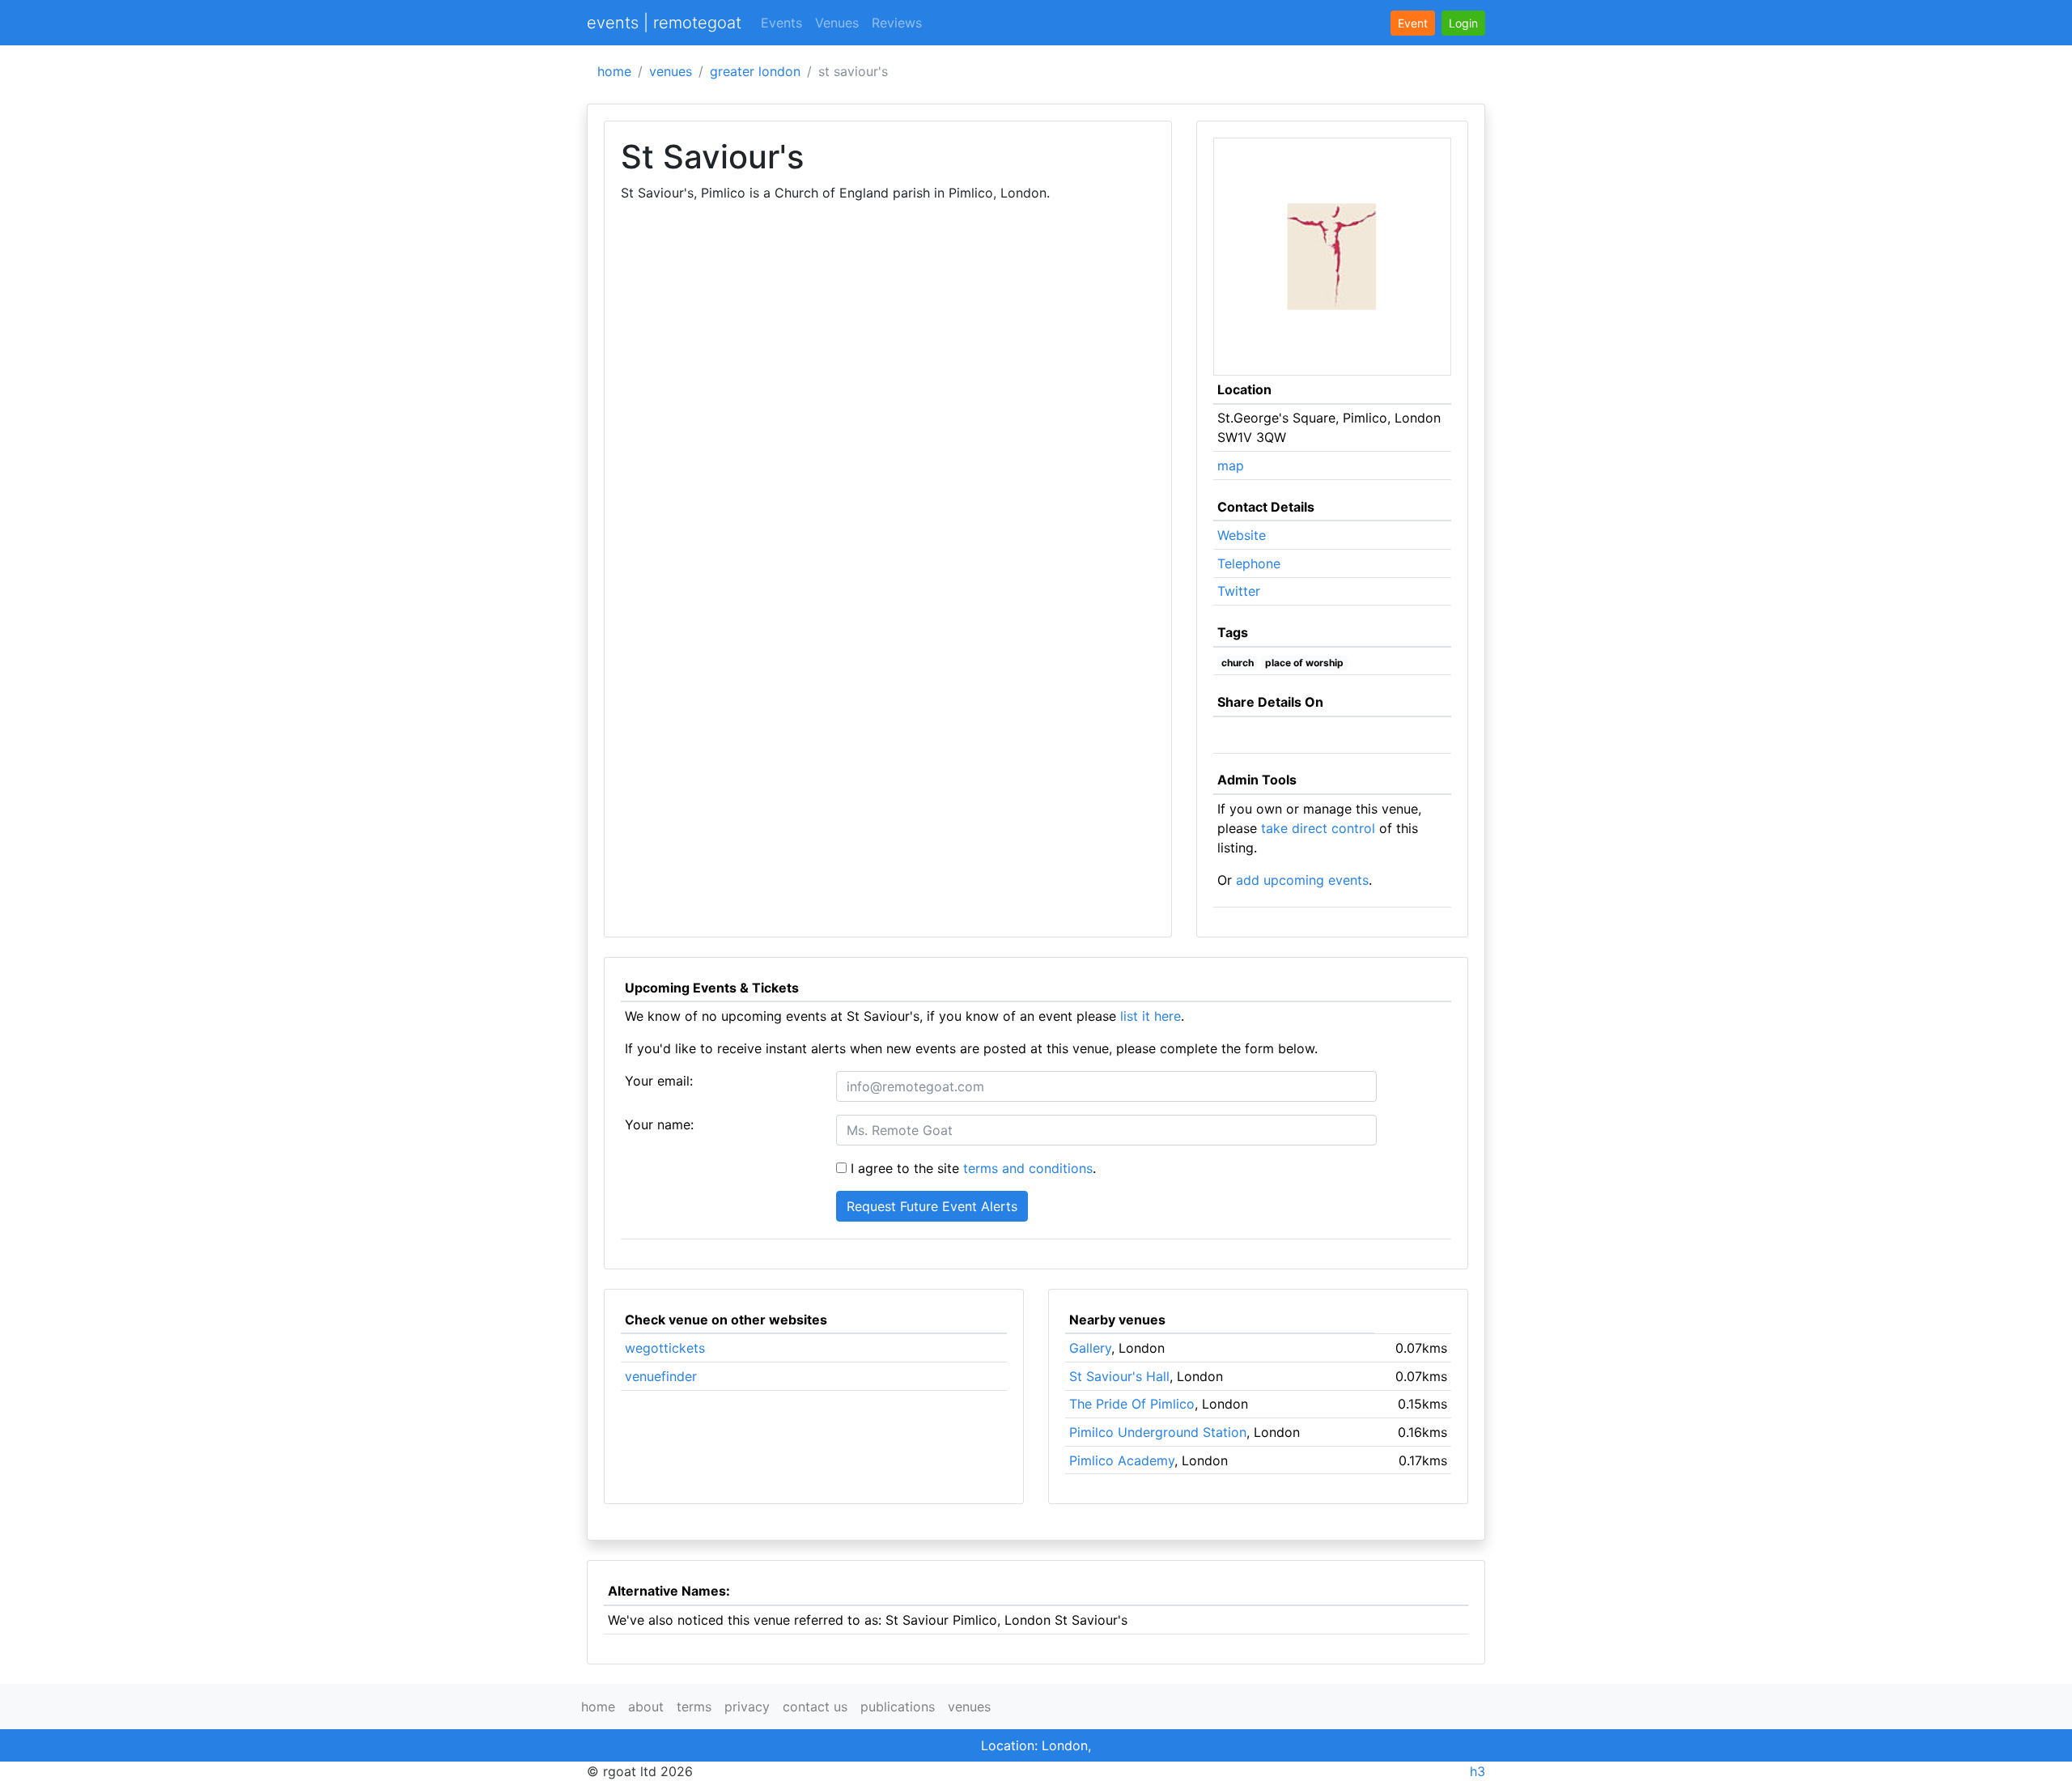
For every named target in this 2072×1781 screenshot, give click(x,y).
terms (694, 1707)
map (1231, 465)
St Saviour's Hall (1119, 1376)
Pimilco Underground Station (1158, 1432)
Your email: (659, 1081)
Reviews (897, 23)
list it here (1151, 1016)
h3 (1478, 1771)
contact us (815, 1707)
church (1238, 663)
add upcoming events (1302, 880)
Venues (837, 23)
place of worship (1304, 663)
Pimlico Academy (1122, 1460)
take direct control (1318, 828)
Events (781, 23)
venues (671, 71)
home (614, 71)
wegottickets (665, 1348)
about (646, 1707)
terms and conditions (1028, 1168)
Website (1242, 535)
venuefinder (661, 1376)
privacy (747, 1707)
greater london (755, 71)
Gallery (1090, 1348)
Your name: (659, 1124)
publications (898, 1707)
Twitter (1239, 591)
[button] (1463, 23)
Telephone (1249, 563)
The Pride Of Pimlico (1132, 1404)
